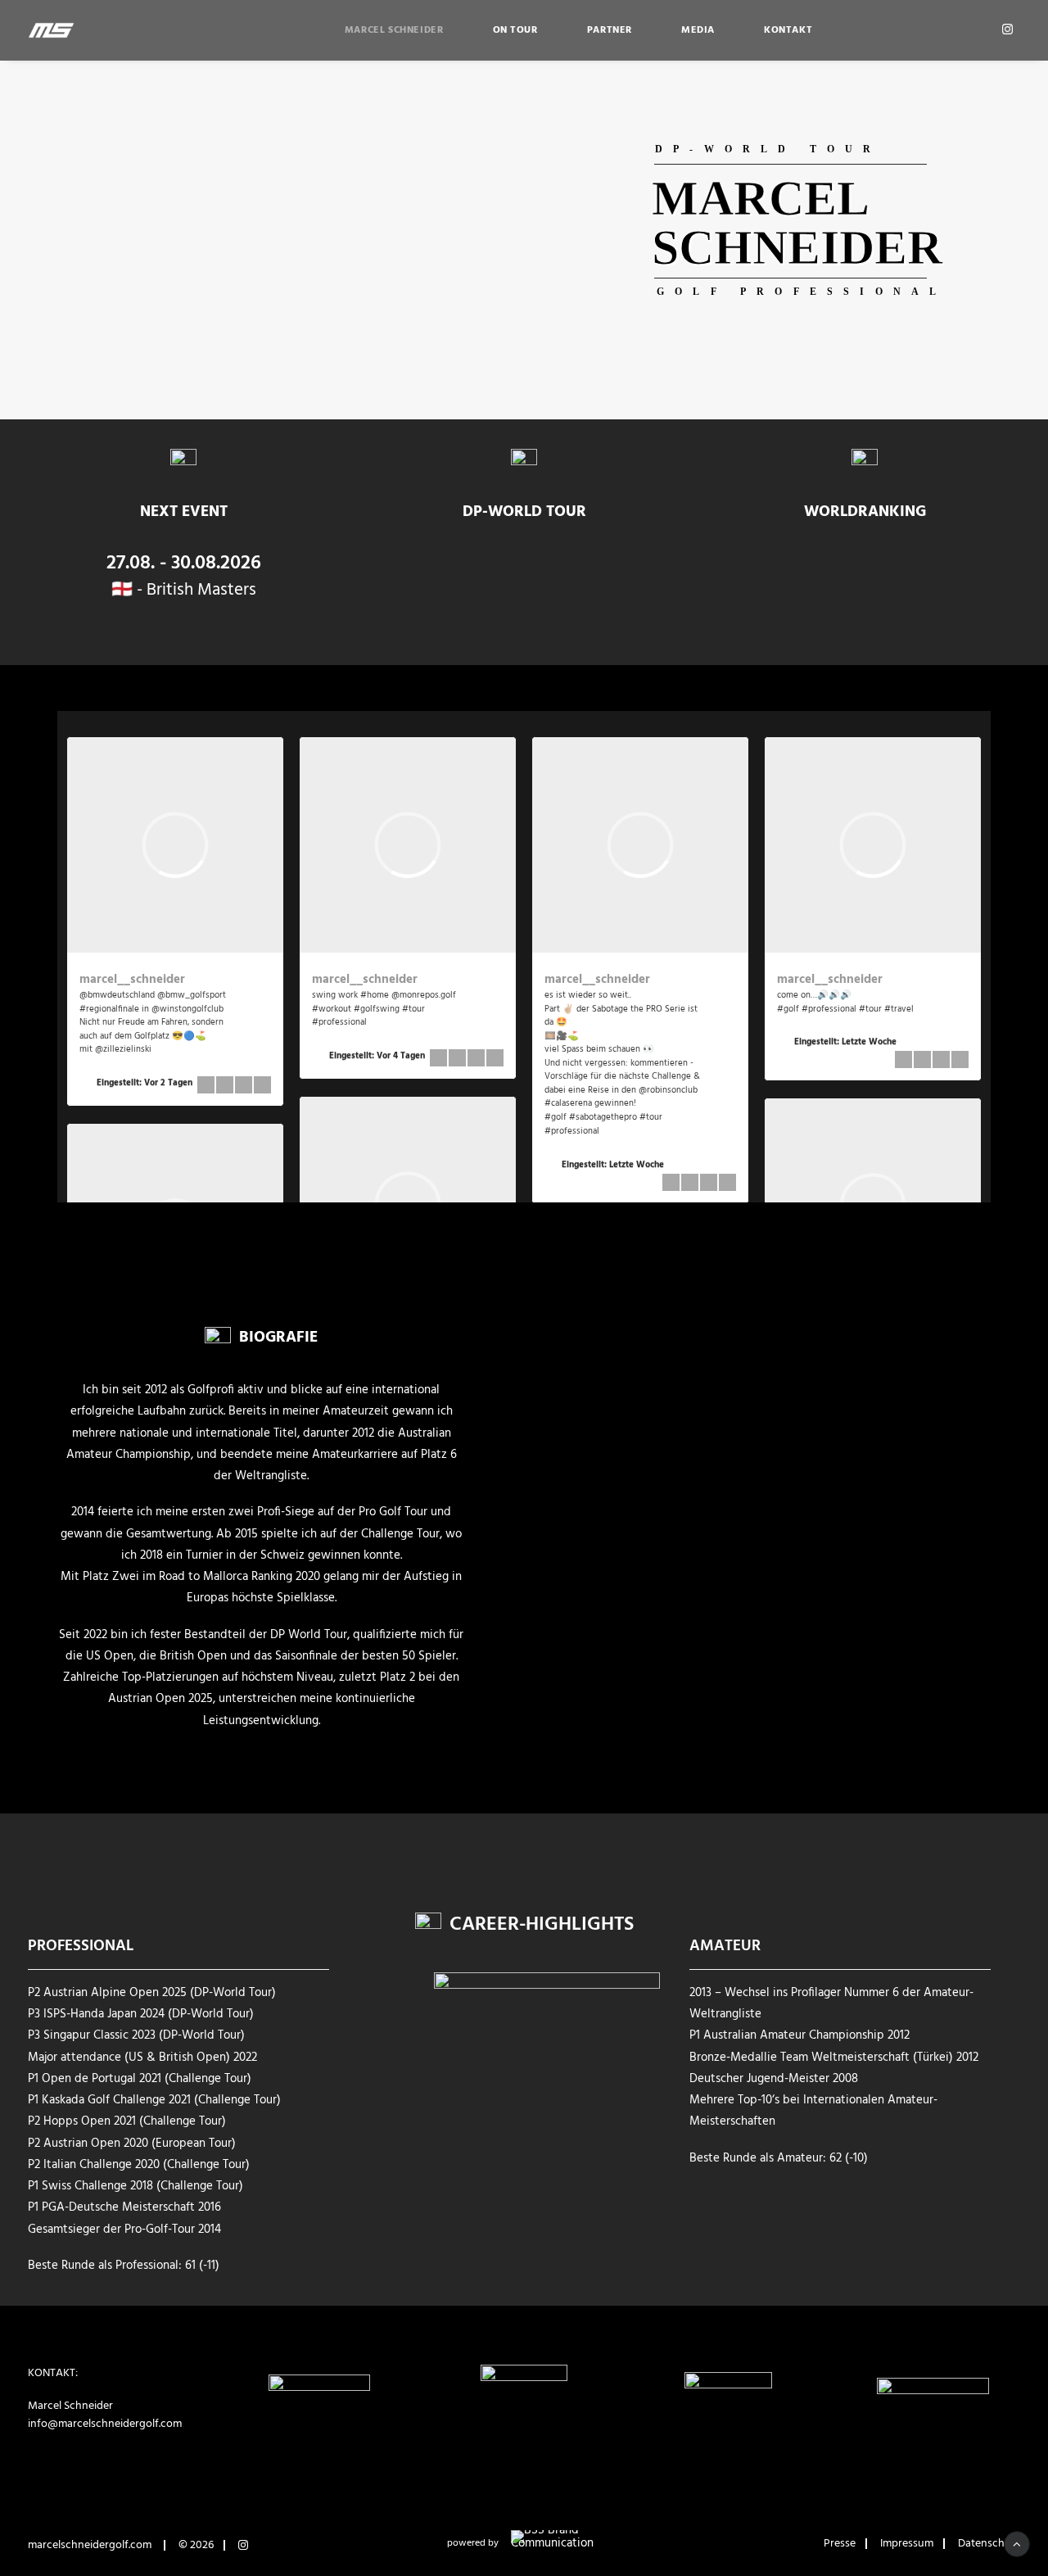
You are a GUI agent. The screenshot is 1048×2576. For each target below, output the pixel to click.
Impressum (907, 2544)
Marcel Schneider (394, 30)
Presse (840, 2544)
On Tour (515, 30)
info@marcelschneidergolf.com (105, 2424)
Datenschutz (989, 2544)
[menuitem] (394, 30)
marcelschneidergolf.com (90, 2545)
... (605, 1130)
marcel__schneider (132, 980)
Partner (610, 30)
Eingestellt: (145, 1083)
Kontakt (788, 30)
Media (698, 30)
